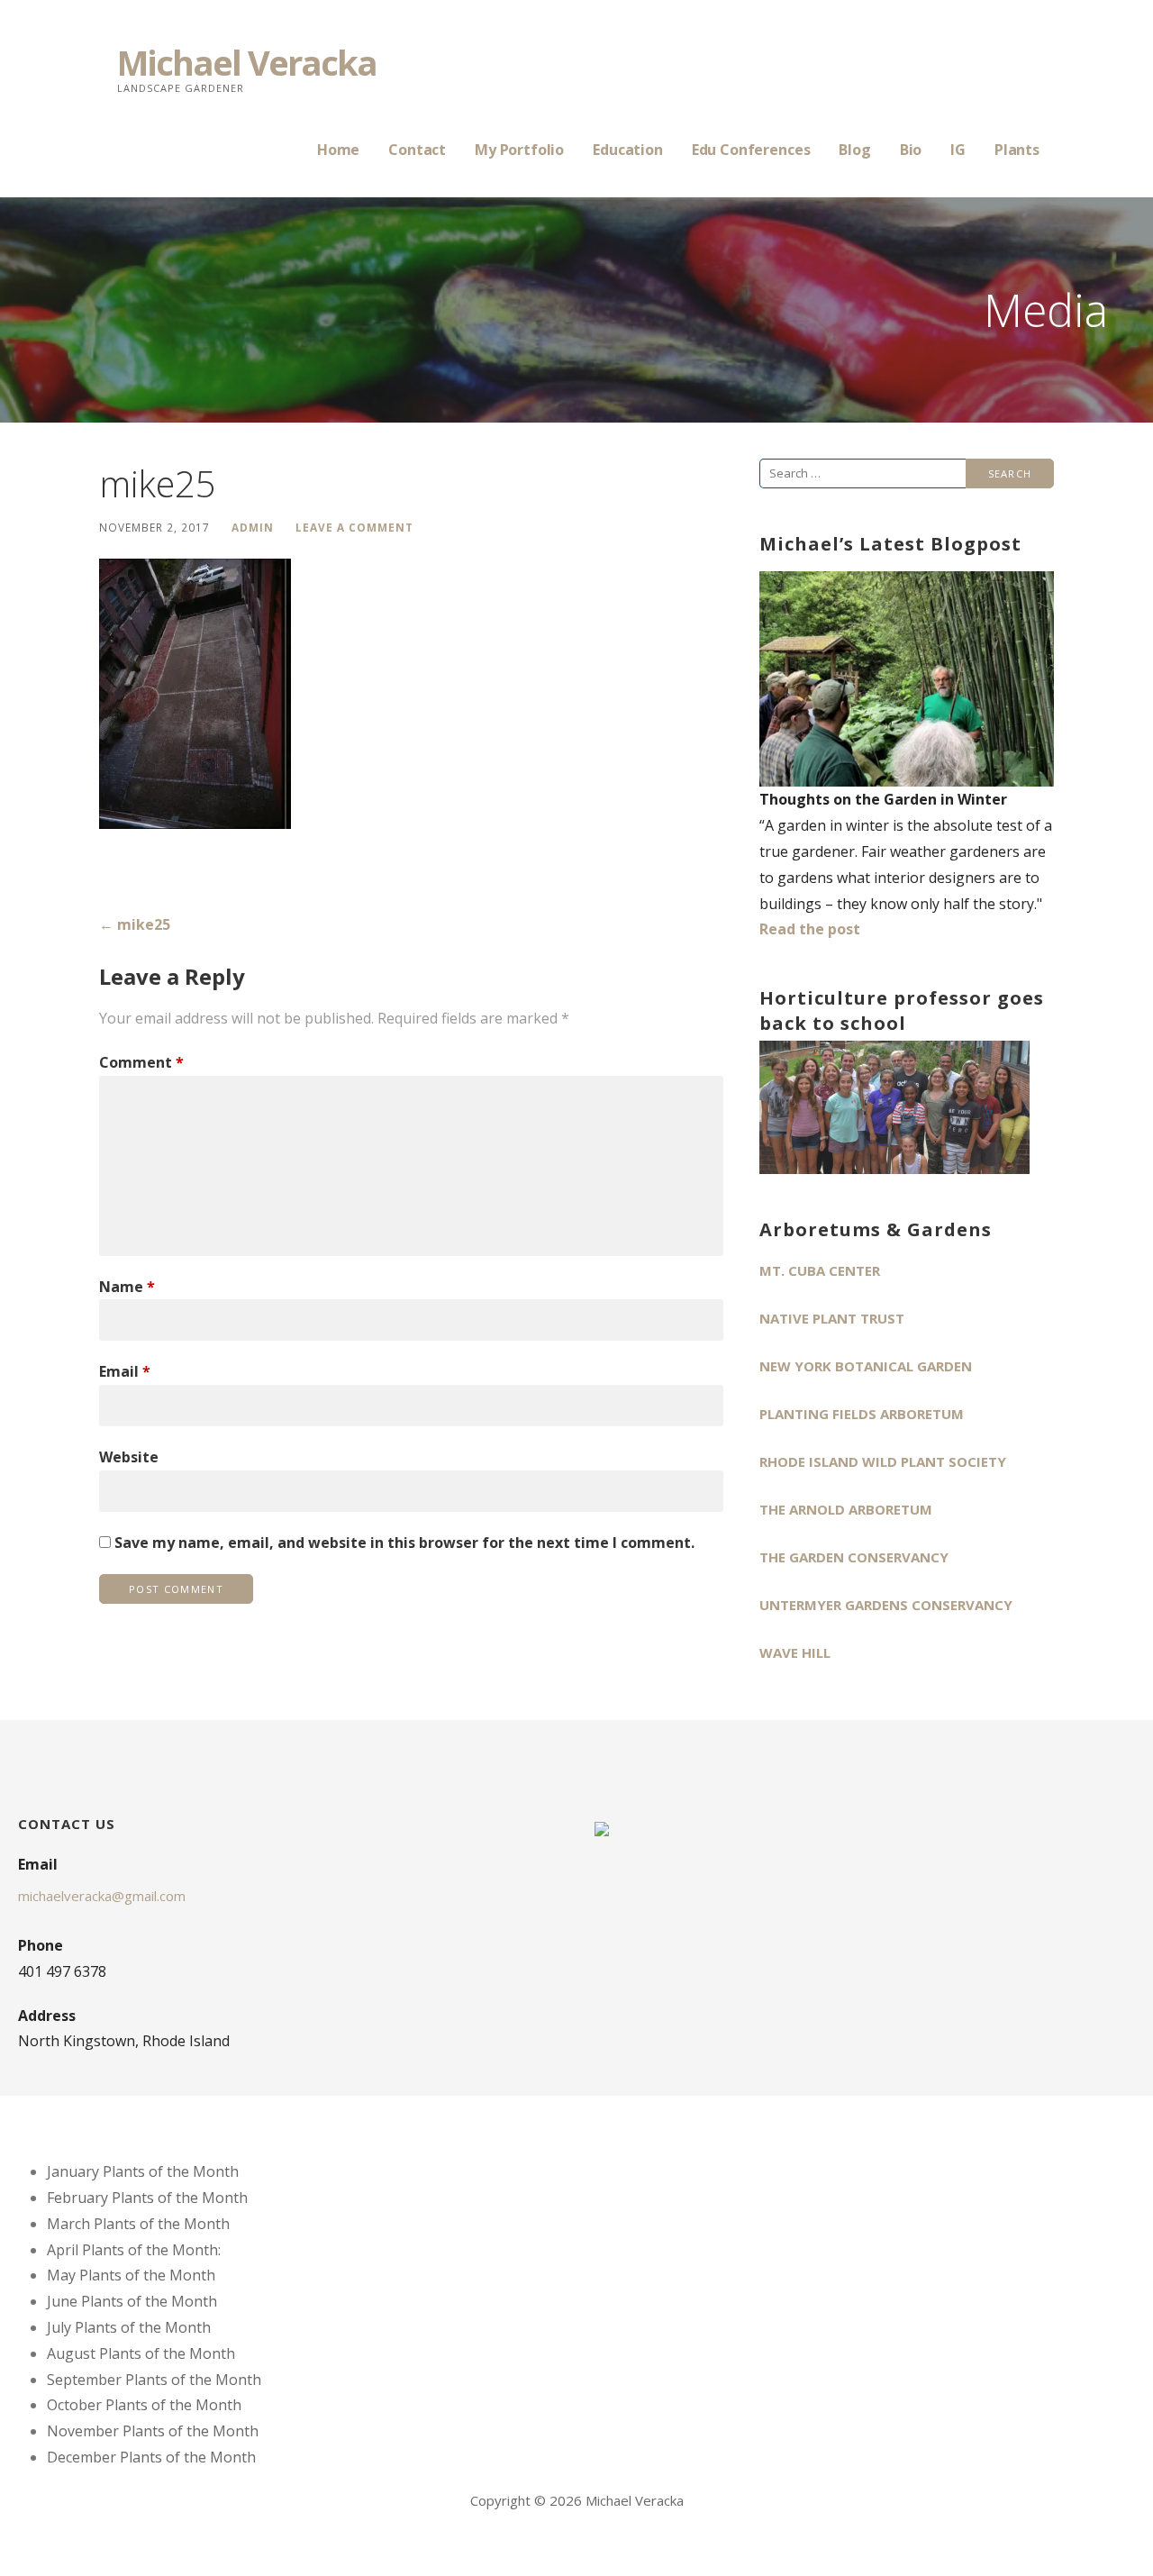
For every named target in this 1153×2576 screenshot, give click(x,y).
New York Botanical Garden (866, 1366)
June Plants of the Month (132, 2301)
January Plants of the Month (143, 2171)
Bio (911, 150)
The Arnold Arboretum (846, 1509)
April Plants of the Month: (134, 2250)
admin (253, 527)
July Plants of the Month (129, 2327)
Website (129, 1457)
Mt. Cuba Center (820, 1270)
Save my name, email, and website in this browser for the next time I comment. (404, 1543)
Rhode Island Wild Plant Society (883, 1461)
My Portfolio (519, 150)
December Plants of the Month (151, 2457)
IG (958, 150)
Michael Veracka (247, 62)
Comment (141, 1062)
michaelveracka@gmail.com (102, 1896)
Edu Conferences (751, 150)
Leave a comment (354, 527)
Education (628, 150)
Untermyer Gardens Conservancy (886, 1605)
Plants (1017, 150)
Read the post (810, 929)
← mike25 (135, 924)
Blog (854, 150)
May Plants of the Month (131, 2275)
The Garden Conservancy (854, 1557)
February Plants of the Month (147, 2198)
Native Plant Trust (832, 1318)
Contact (417, 150)
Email (125, 1371)
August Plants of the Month (141, 2353)
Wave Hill (795, 1652)
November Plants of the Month (153, 2431)
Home (338, 150)
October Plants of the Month (144, 2405)
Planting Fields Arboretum (862, 1414)
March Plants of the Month (138, 2224)
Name (127, 1287)
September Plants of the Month (154, 2380)
